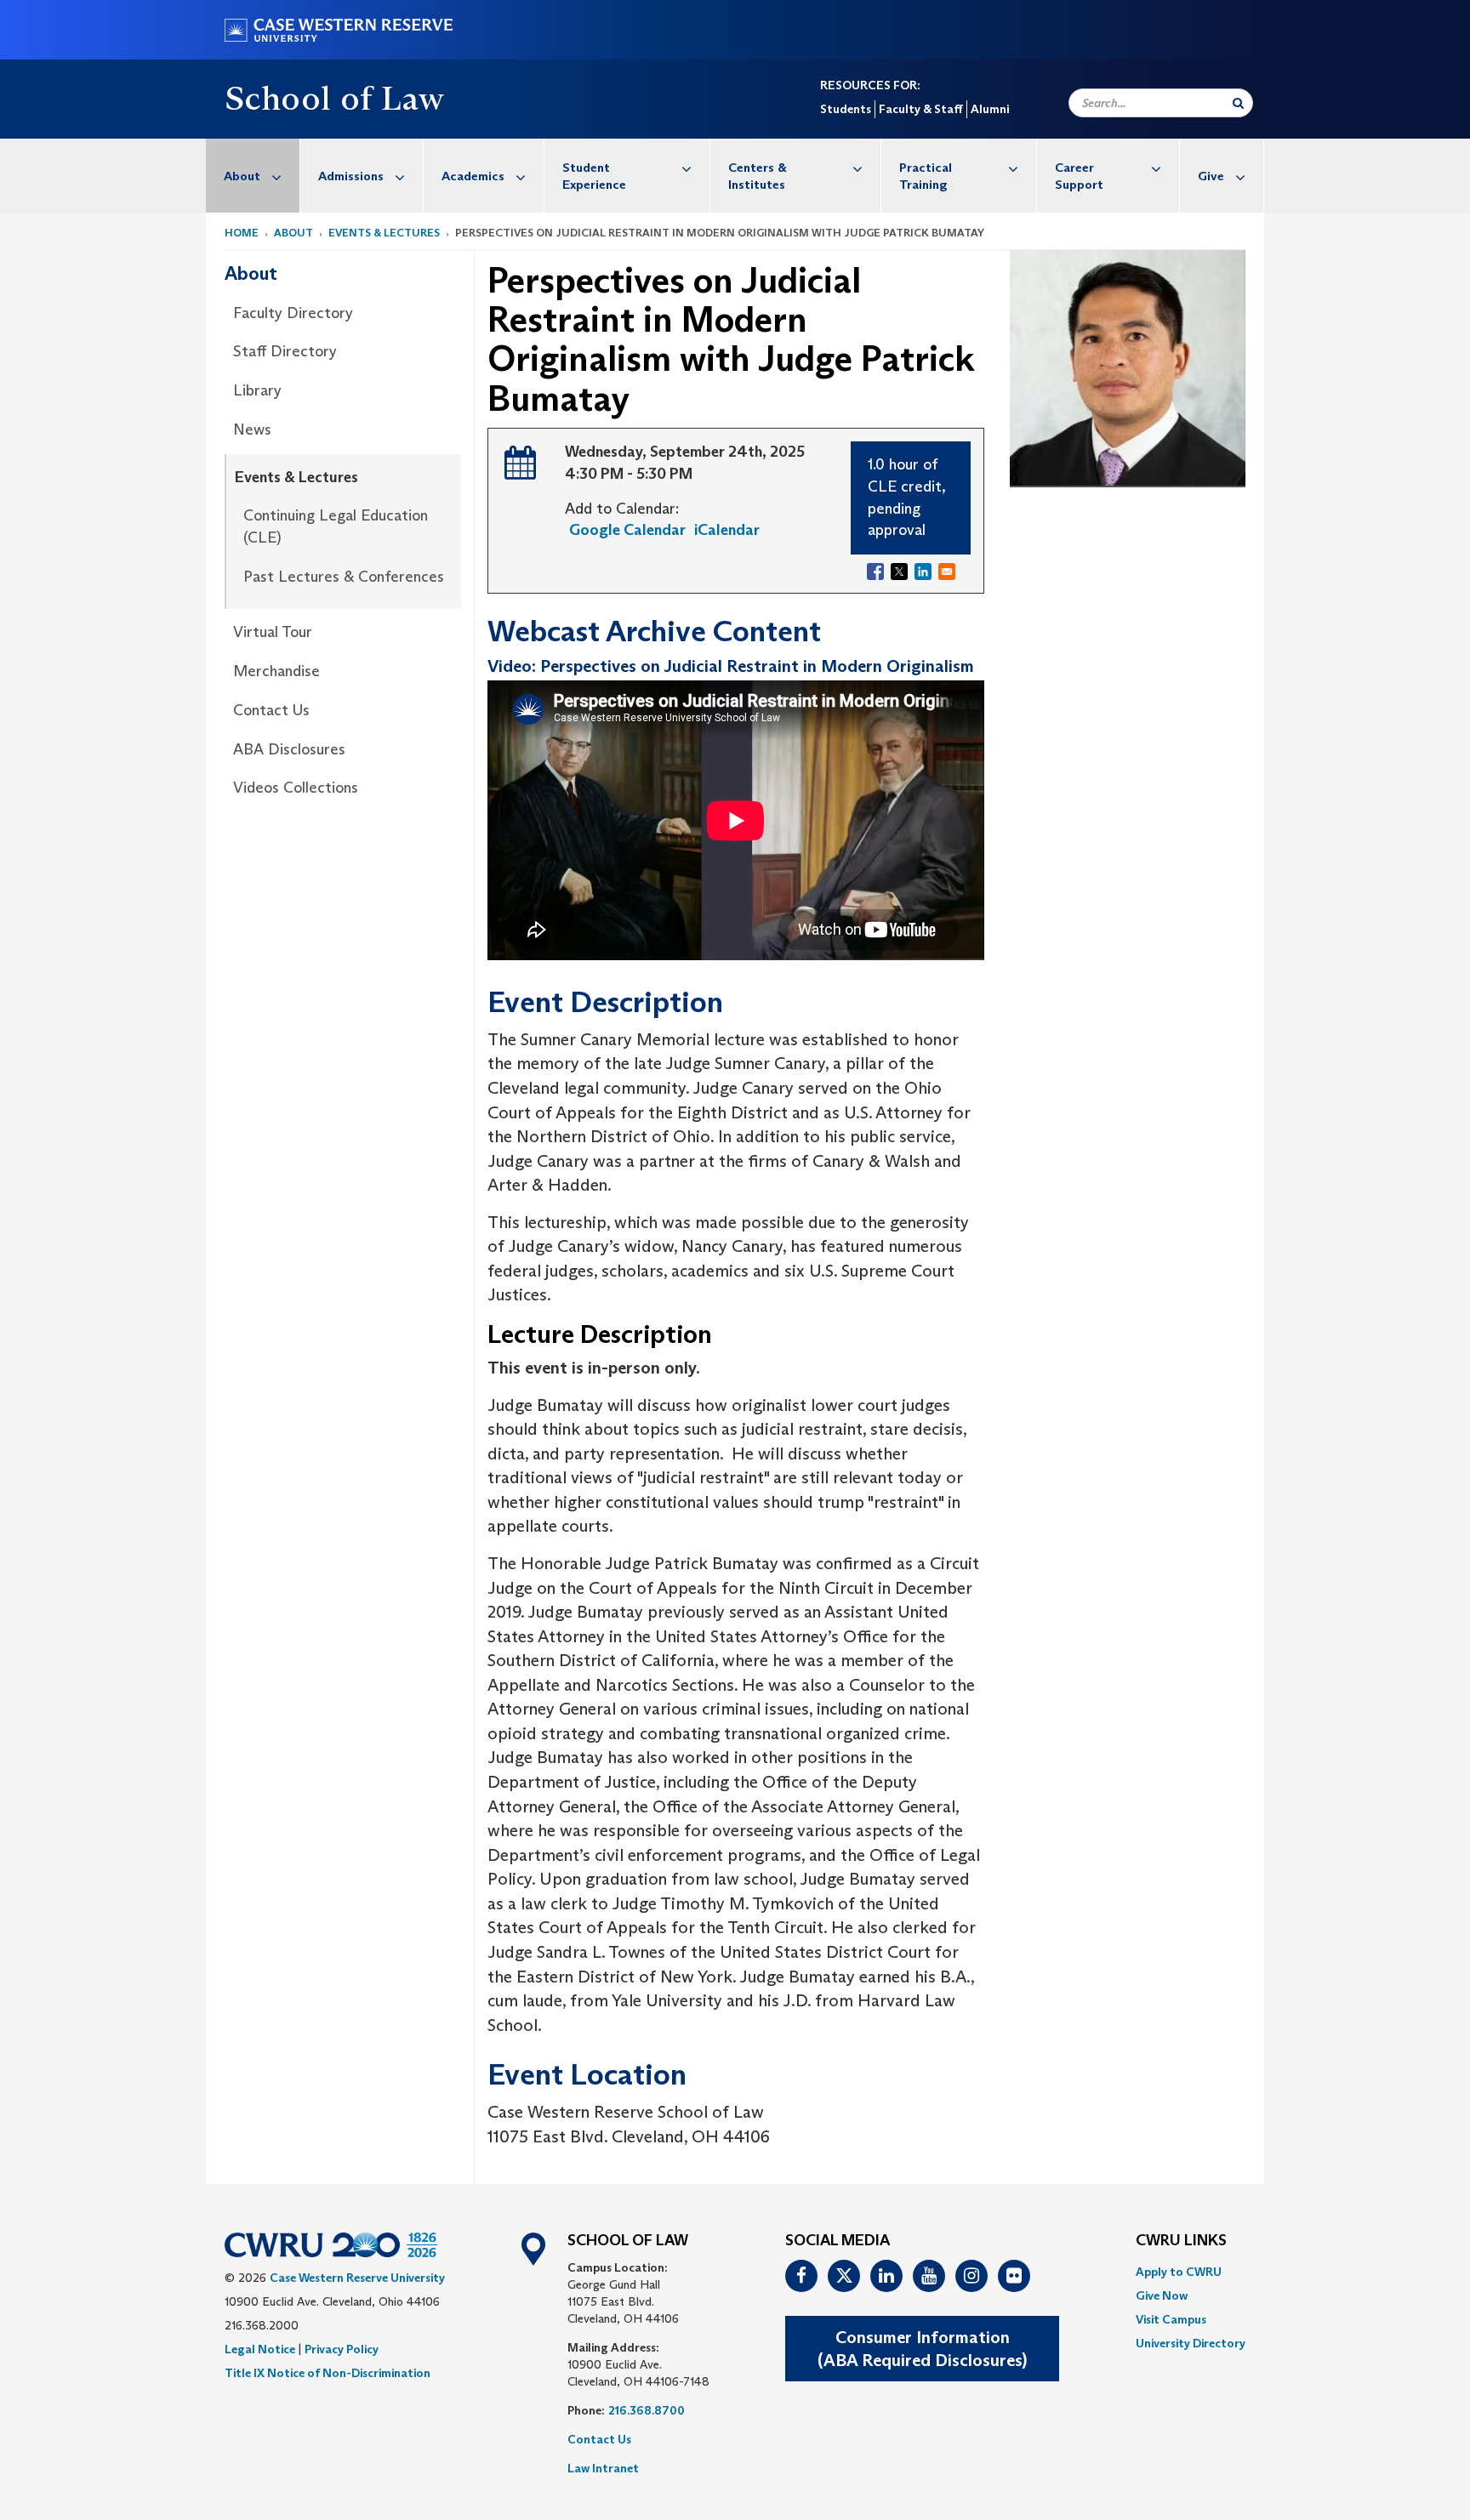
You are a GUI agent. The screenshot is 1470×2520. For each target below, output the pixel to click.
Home (242, 233)
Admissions (351, 176)
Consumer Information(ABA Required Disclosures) (922, 2349)
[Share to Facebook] (875, 572)
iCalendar (727, 530)
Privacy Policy (342, 2349)
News (252, 429)
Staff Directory (285, 351)
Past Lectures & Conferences (344, 577)
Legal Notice (260, 2349)
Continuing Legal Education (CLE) (336, 526)
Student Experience (594, 176)
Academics (473, 176)
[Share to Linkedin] (923, 572)
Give (1211, 176)
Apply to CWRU (1179, 2272)
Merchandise (276, 671)
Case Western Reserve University (357, 2278)
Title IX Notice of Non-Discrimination (328, 2373)
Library (257, 390)
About (242, 176)
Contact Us (271, 710)
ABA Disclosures (289, 749)
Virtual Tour (273, 632)
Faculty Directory (293, 313)
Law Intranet (603, 2468)
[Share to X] (899, 572)
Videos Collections (296, 788)
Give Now (1162, 2295)
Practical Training (926, 176)
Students (846, 109)
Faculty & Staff (921, 109)
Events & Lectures (384, 233)
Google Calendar (627, 530)
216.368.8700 (647, 2410)
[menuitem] (253, 176)
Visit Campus (1171, 2319)
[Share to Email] (947, 572)
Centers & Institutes (758, 176)
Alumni (990, 109)
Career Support (1079, 176)
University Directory (1191, 2343)
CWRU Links (1181, 2241)
